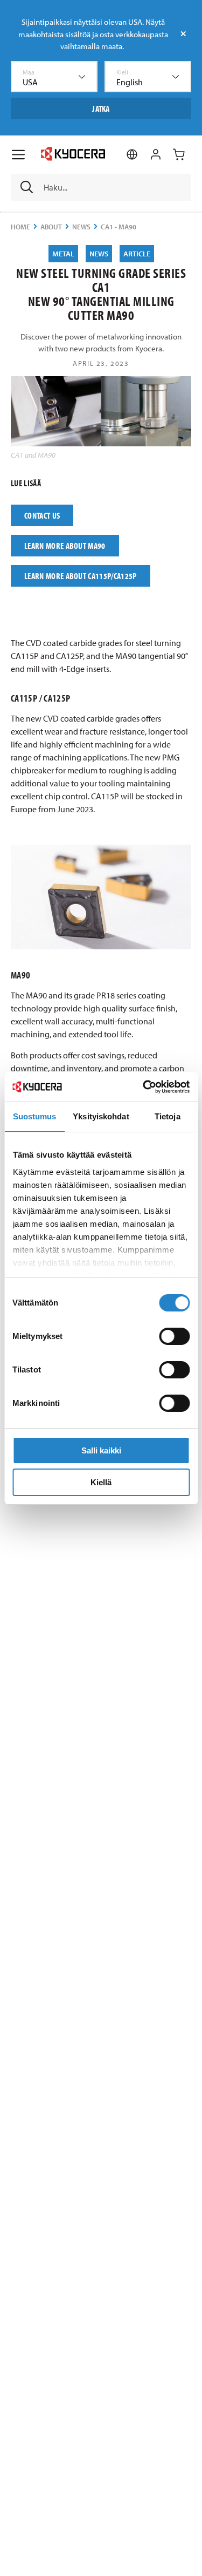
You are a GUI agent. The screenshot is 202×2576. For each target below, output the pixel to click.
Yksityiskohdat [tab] (101, 1116)
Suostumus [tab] (35, 1116)
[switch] (174, 1336)
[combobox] (54, 77)
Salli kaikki (101, 1450)
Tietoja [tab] (168, 1116)
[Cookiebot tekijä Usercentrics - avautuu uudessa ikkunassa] (144, 1087)
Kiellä (101, 1482)
